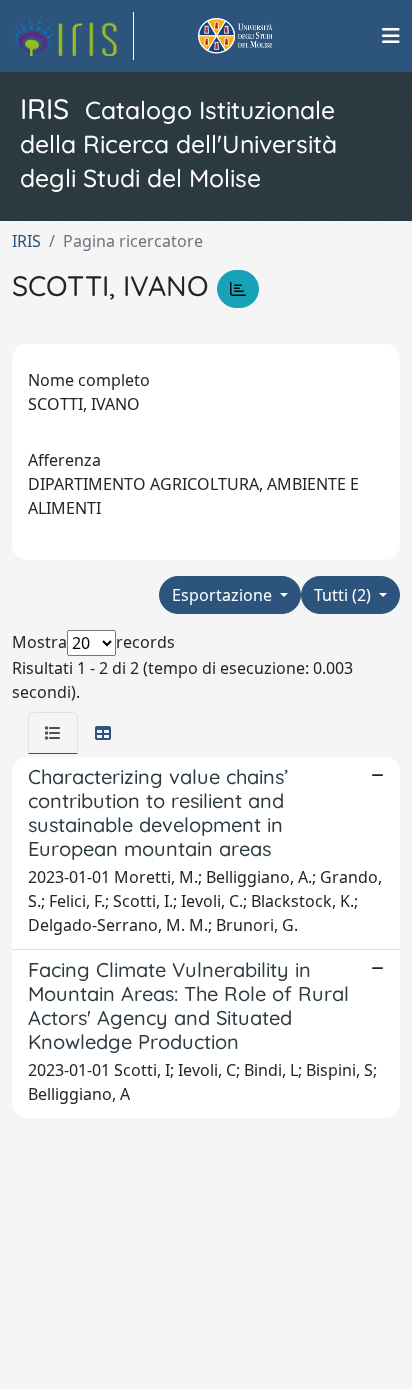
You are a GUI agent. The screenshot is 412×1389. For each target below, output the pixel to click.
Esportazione (224, 595)
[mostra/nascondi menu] (391, 36)
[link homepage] (73, 36)
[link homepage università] (258, 36)
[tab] (53, 733)
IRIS (26, 241)
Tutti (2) (344, 595)
